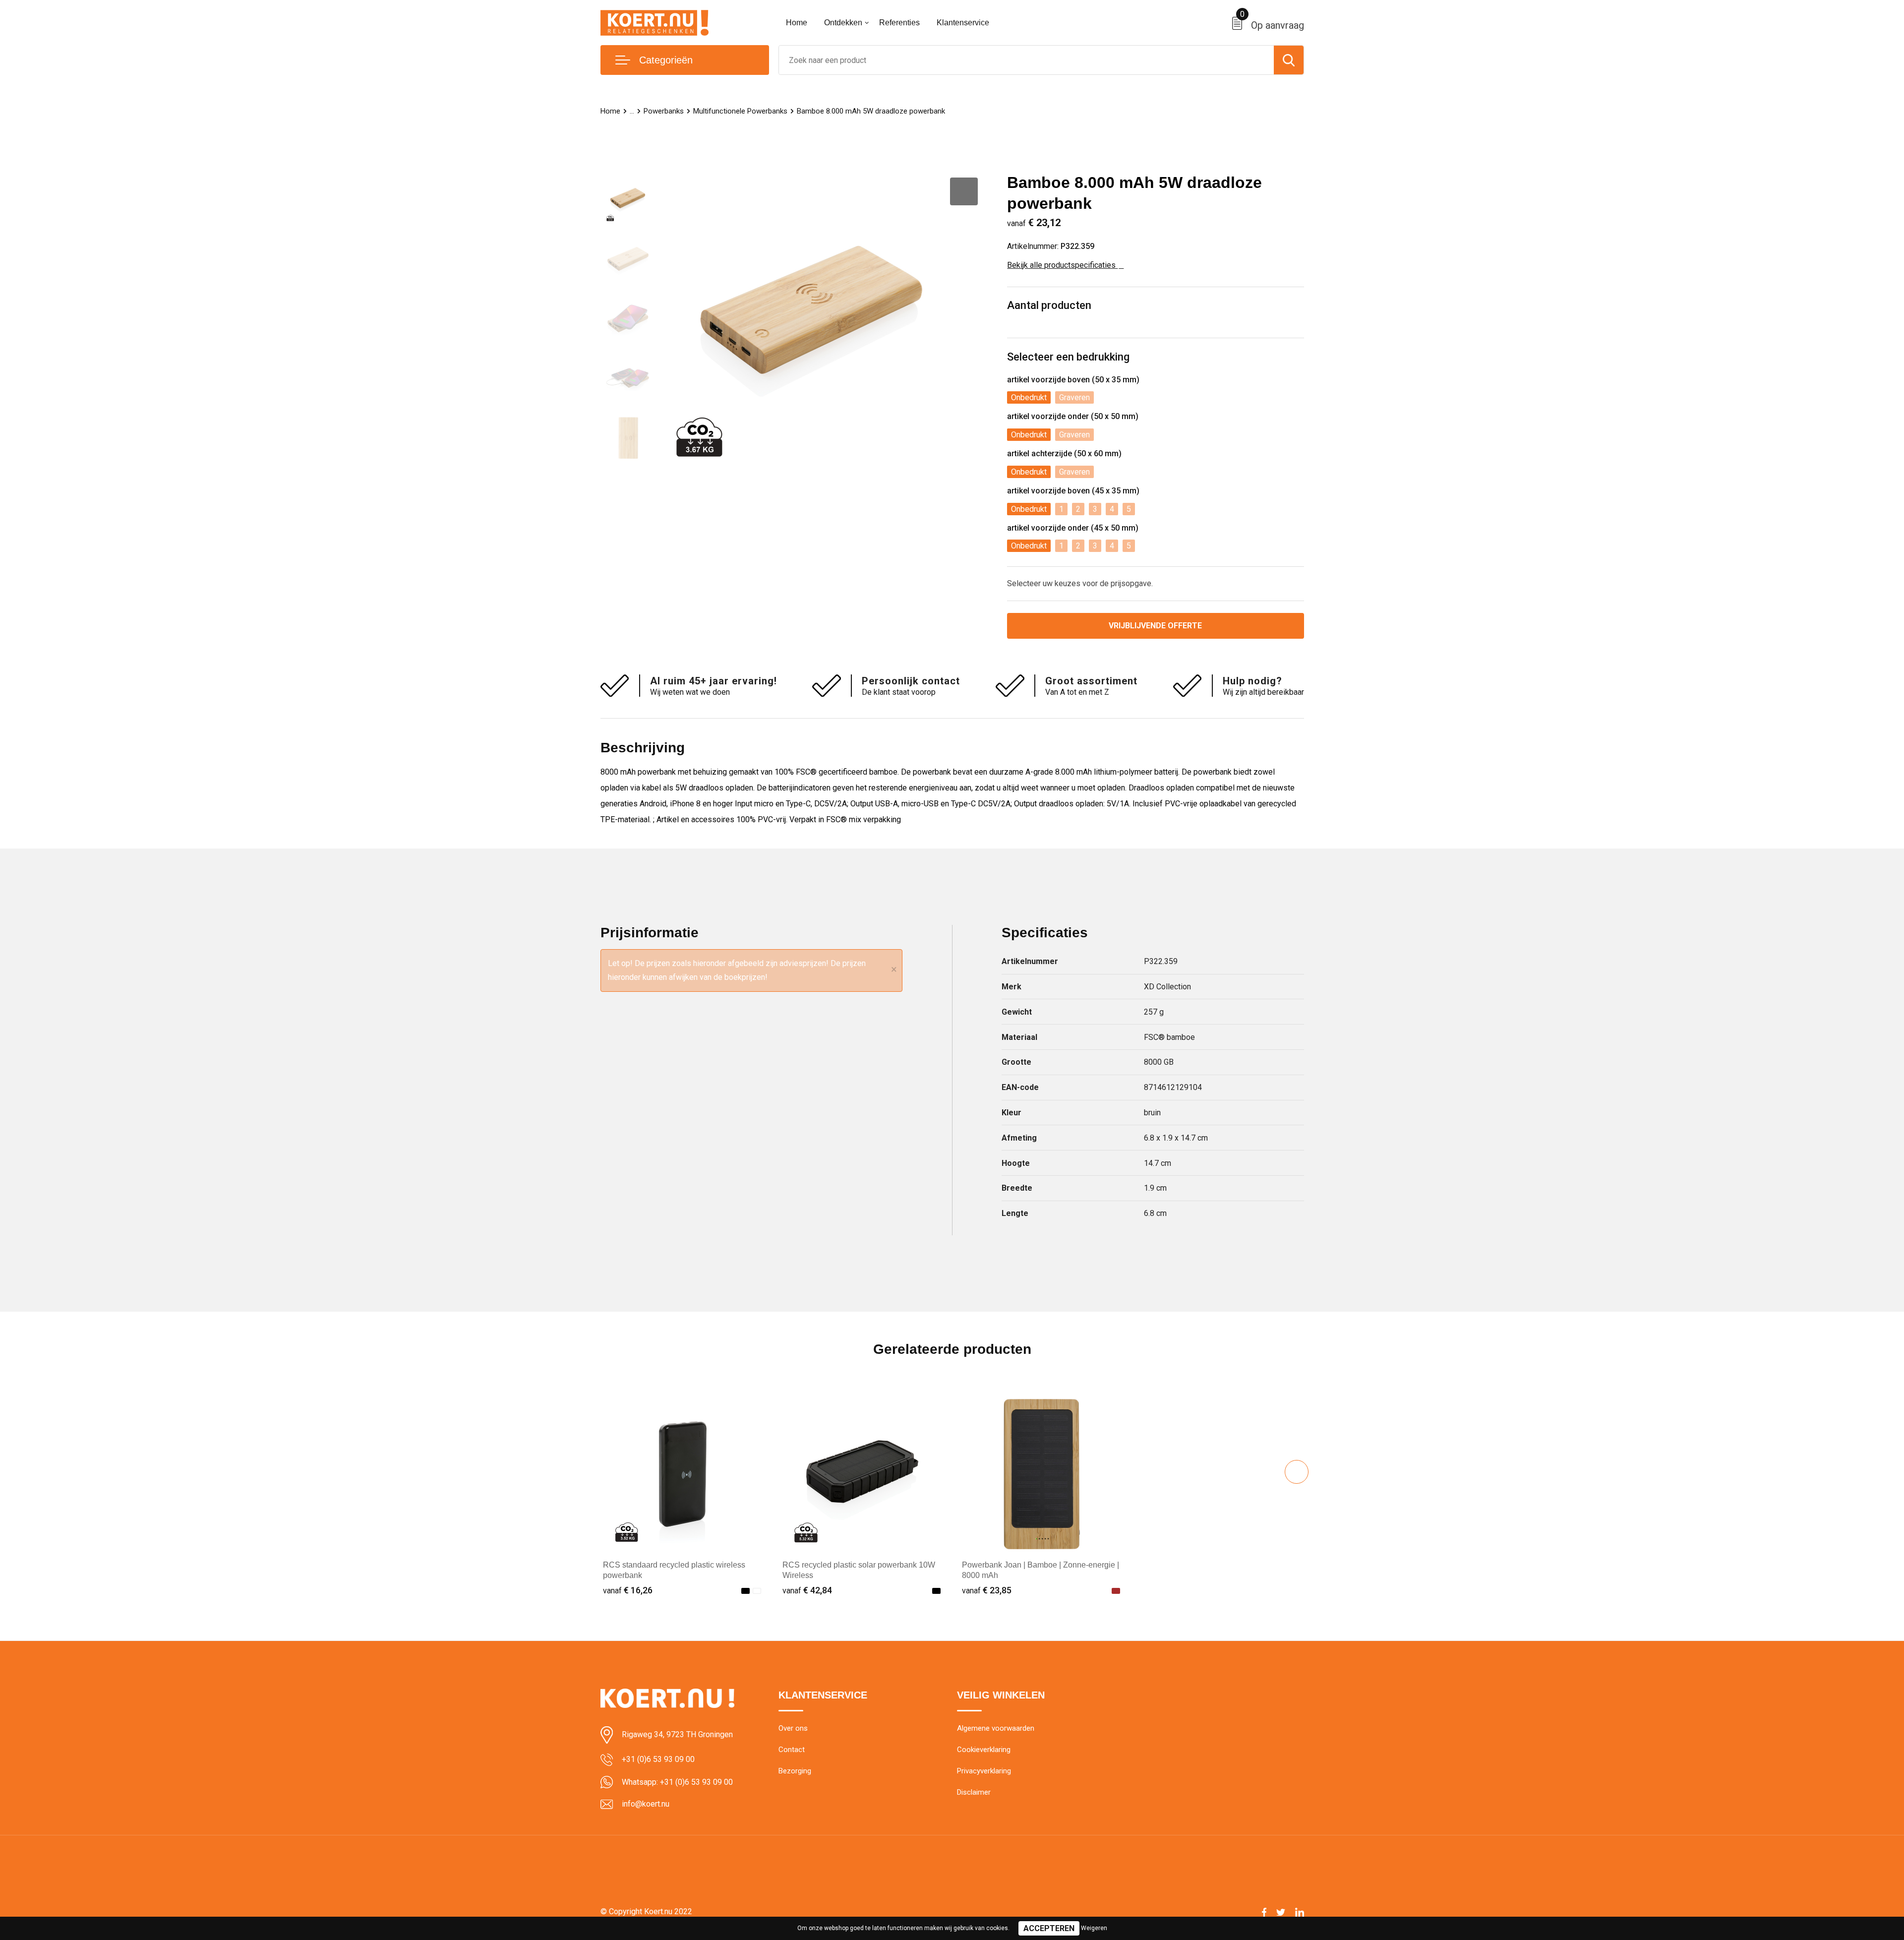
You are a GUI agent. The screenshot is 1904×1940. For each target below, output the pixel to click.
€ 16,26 (628, 1590)
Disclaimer (974, 1792)
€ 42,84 (807, 1590)
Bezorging (795, 1771)
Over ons (793, 1728)
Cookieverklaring (984, 1750)
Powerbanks (664, 111)
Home (797, 23)
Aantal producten (1049, 305)
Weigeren (1094, 1928)
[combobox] (1026, 60)
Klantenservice (963, 23)
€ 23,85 (987, 1590)
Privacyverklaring (984, 1771)
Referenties (899, 23)
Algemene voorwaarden (996, 1728)
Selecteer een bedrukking (1068, 357)
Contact (792, 1750)
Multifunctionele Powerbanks (740, 111)
